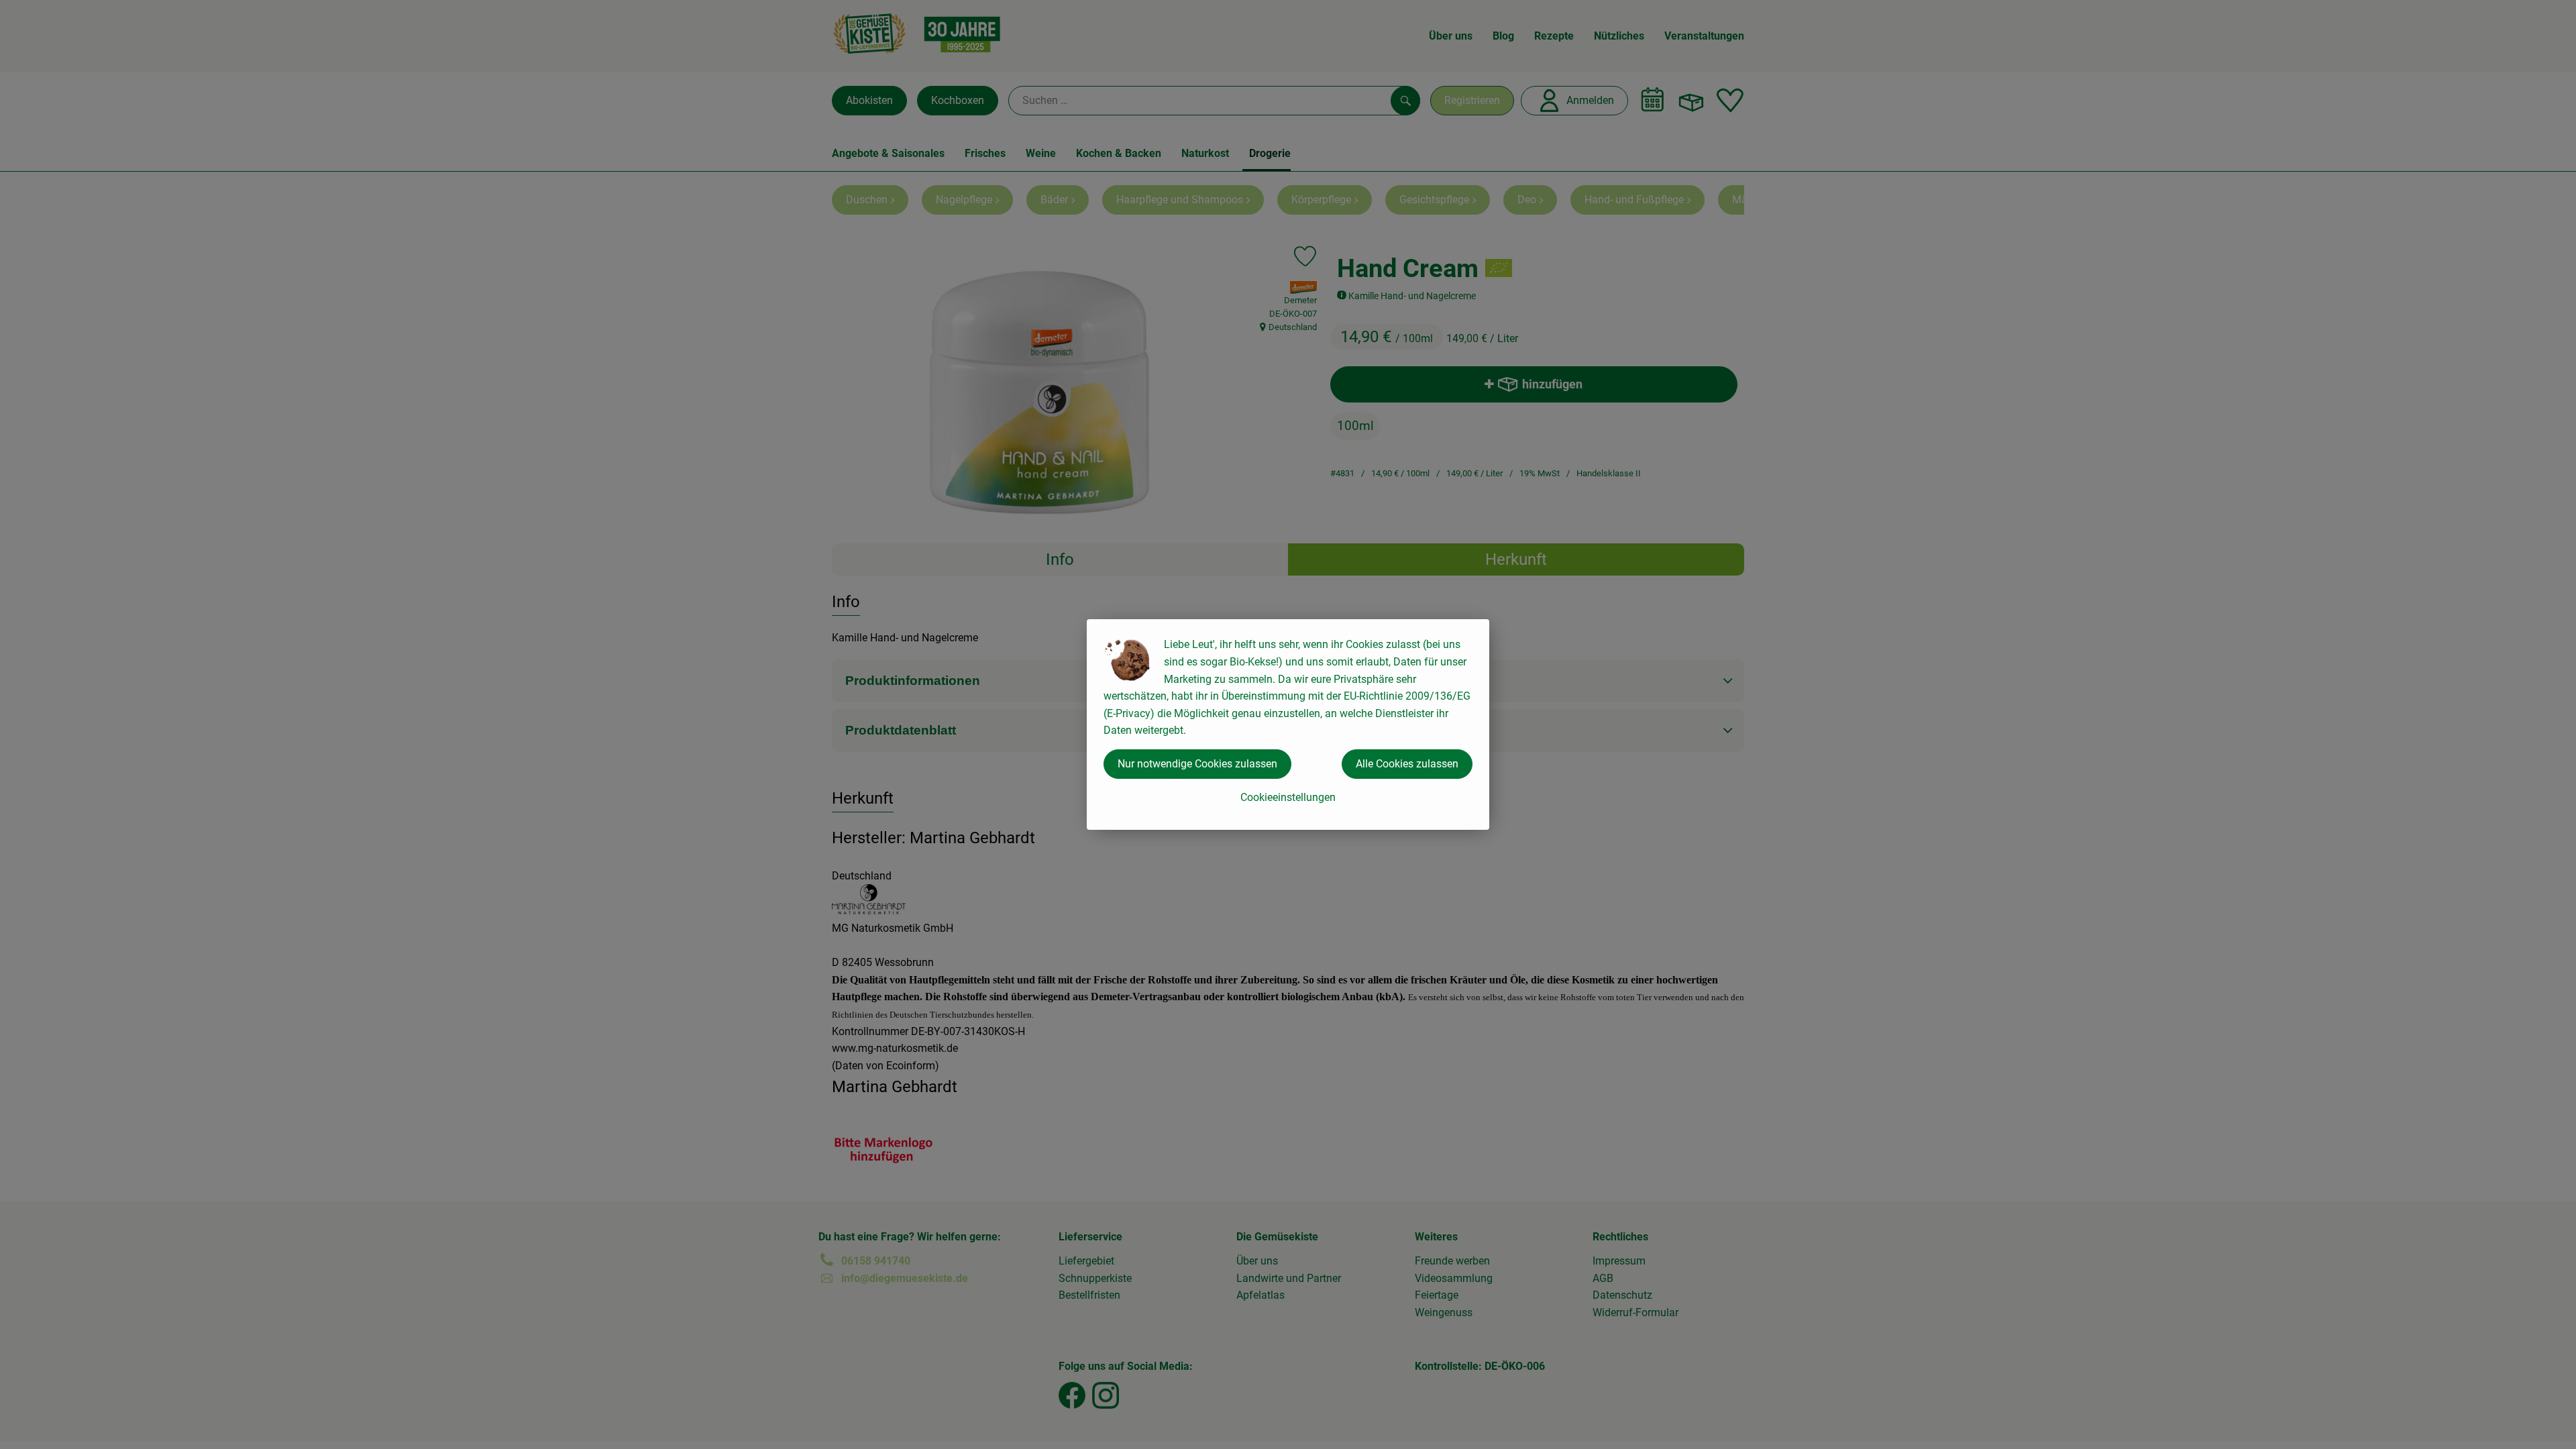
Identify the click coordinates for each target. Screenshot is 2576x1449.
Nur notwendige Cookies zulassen (1197, 764)
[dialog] (1288, 724)
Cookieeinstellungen (1288, 797)
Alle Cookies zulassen (1407, 764)
